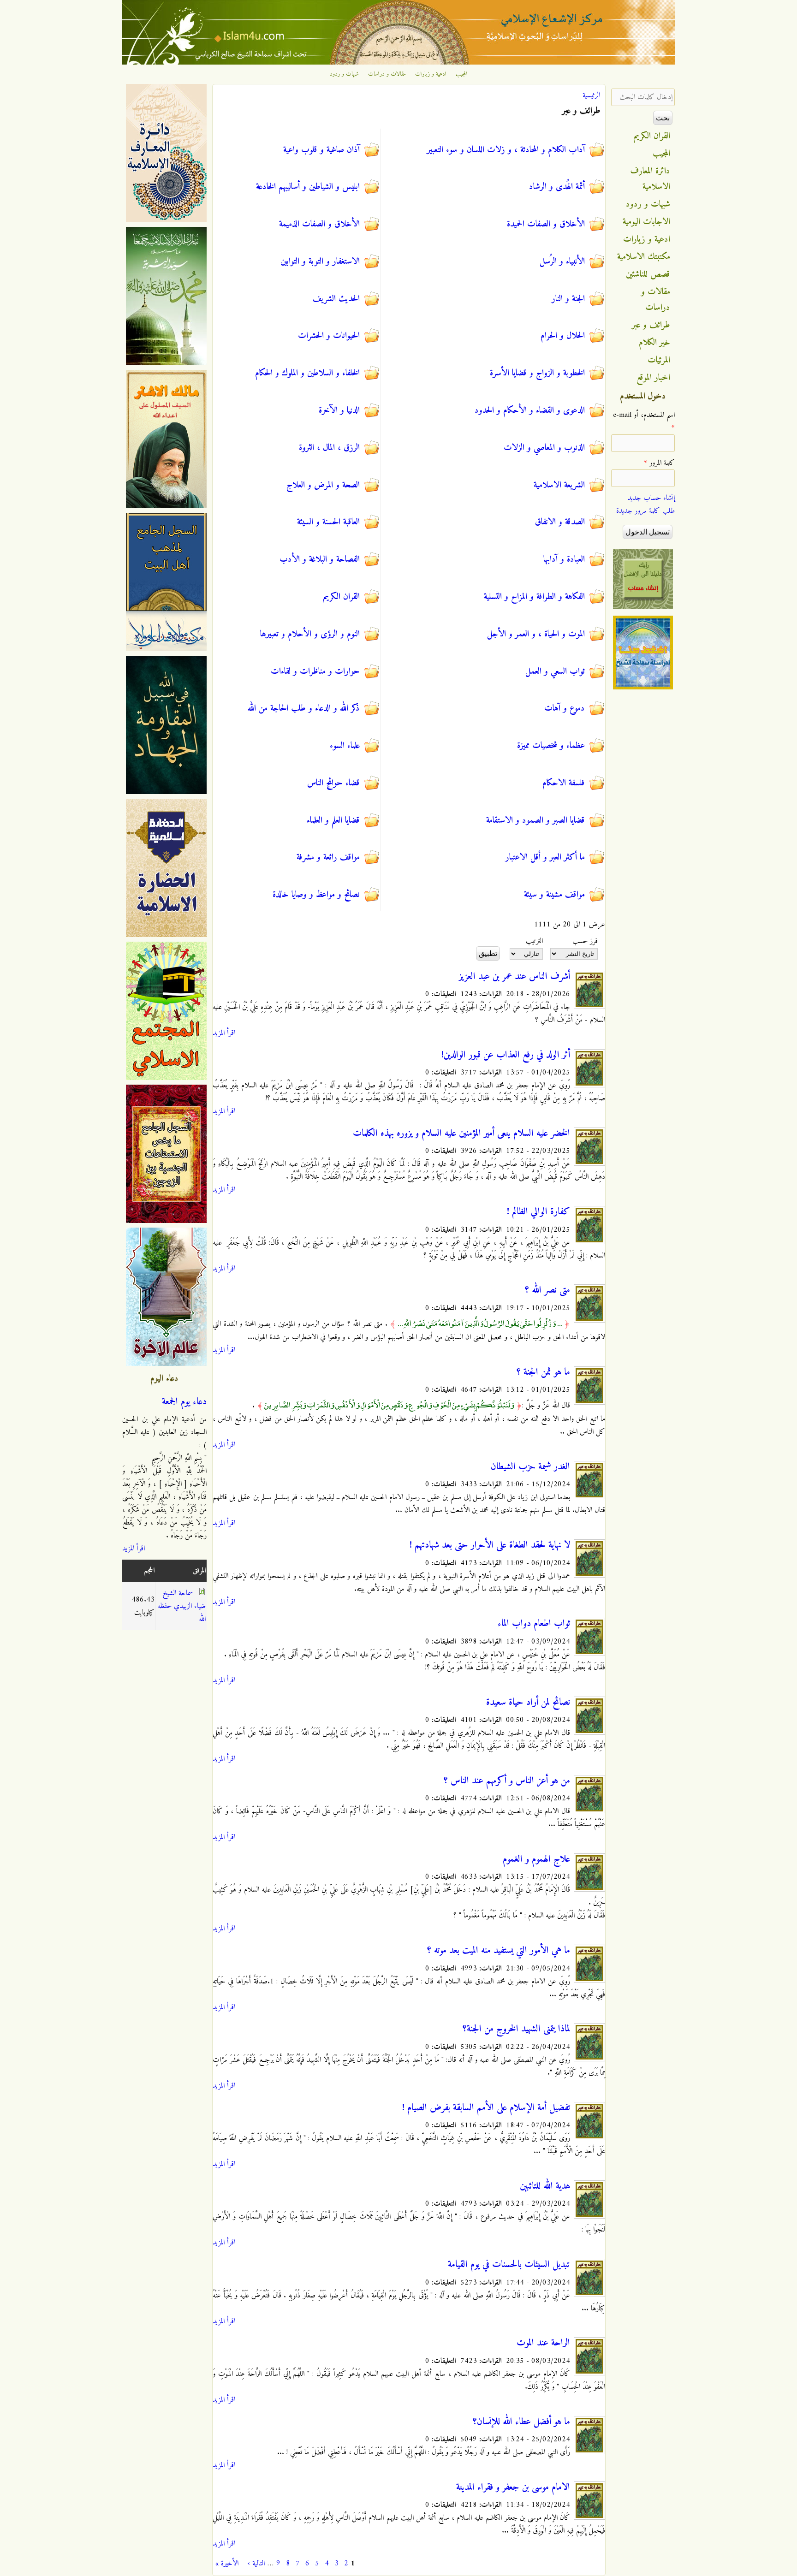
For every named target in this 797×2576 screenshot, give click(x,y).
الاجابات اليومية (646, 222)
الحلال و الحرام (563, 336)
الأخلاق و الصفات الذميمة (319, 224)
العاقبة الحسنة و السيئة (328, 522)
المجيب (462, 74)
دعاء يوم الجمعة (184, 1402)
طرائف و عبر (651, 325)
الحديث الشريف (336, 299)
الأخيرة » (227, 2564)
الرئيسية (591, 95)
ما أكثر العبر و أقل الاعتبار (545, 857)
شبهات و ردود (344, 74)
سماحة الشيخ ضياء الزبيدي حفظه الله (182, 1606)
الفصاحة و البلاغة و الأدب (320, 559)
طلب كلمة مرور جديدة (645, 511)
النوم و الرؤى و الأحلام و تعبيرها (310, 634)
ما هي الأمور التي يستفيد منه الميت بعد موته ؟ (499, 1951)
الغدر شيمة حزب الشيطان (530, 1467)
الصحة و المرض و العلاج (323, 485)
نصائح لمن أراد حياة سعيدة (528, 1703)
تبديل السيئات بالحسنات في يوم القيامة (509, 2265)
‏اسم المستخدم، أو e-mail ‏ (644, 421)
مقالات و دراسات (387, 74)
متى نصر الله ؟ (547, 1290)
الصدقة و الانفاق (560, 522)
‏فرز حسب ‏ (584, 941)
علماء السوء (345, 746)
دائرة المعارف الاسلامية (650, 179)
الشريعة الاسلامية (559, 485)
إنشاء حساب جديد (651, 498)
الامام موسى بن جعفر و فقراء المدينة (513, 2487)
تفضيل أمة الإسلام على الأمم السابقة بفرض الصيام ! (486, 2108)
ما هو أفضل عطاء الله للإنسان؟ (521, 2422)
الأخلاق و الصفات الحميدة (546, 224)
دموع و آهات (565, 708)
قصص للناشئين (648, 274)
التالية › (256, 2564)
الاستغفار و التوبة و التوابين (320, 261)
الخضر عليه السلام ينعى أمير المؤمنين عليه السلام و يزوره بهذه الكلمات (461, 1134)
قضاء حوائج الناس (333, 783)
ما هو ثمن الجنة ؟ (543, 1372)
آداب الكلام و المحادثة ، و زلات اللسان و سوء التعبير (506, 150)
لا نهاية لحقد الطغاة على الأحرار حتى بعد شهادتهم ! (490, 1545)
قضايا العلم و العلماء (333, 820)
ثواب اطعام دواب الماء (534, 1624)
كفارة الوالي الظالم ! (538, 1212)
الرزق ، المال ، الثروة (329, 448)
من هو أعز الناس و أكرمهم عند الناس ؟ (507, 1781)
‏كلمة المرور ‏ (659, 463)
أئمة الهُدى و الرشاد (557, 187)
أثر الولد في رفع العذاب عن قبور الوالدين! (506, 1055)
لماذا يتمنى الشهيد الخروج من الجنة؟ (516, 2029)
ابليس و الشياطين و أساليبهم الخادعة (308, 187)
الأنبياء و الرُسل (562, 261)
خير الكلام (654, 343)
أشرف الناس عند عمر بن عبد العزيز (514, 977)
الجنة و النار (568, 299)
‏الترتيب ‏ (533, 941)
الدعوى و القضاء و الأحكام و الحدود (530, 410)
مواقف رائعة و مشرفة (328, 857)
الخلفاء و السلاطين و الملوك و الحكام (307, 373)
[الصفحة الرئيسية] (398, 63)
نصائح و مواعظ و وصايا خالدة (316, 895)
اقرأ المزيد (224, 1033)
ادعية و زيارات (431, 74)
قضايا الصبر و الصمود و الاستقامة (535, 820)
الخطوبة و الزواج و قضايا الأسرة (537, 373)
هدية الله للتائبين (545, 2186)
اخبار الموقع (653, 378)
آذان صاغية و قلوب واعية (321, 150)
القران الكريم (342, 597)
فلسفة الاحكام (564, 783)
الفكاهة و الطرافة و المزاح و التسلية (534, 597)
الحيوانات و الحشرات (329, 336)
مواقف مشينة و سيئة (554, 895)
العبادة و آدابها (564, 559)
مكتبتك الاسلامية (644, 257)
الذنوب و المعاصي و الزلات (544, 448)
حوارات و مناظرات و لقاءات (315, 671)
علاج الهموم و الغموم (536, 1859)
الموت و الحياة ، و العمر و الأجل (536, 634)
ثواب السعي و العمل (555, 671)
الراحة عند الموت (543, 2343)
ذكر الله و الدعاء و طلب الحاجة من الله (304, 708)
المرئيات (659, 360)
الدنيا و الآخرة (339, 410)
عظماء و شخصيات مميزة (551, 746)
